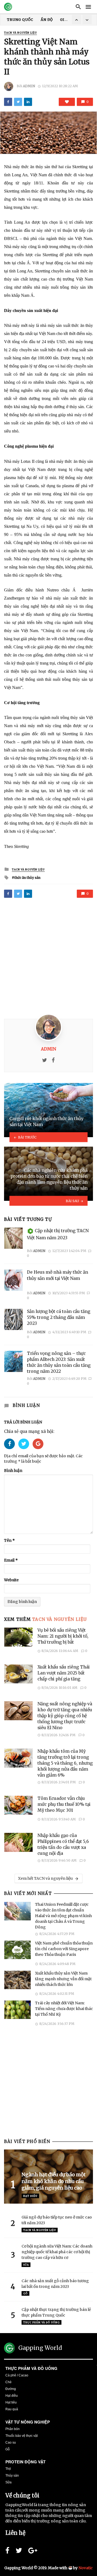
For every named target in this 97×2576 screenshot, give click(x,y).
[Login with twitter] (25, 1450)
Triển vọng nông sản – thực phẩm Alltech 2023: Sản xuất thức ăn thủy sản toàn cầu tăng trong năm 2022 (59, 1362)
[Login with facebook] (11, 1450)
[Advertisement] (48, 959)
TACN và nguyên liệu (20, 33)
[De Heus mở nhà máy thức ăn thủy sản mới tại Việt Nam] (13, 1280)
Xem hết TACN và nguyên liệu (45, 1878)
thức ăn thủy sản (27, 878)
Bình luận (13, 1471)
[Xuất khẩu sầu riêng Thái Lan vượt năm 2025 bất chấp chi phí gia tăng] (19, 1674)
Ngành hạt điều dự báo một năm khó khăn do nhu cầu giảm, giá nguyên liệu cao (54, 2181)
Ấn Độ (47, 20)
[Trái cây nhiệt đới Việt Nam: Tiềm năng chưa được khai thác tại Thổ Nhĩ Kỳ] (18, 2010)
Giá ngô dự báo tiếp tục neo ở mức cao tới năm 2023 (57, 2220)
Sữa (26, 2265)
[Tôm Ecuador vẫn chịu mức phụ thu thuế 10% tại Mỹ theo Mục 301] (19, 1805)
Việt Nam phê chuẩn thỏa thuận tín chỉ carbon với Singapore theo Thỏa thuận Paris (64, 1949)
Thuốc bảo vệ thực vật (22, 2436)
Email (11, 1560)
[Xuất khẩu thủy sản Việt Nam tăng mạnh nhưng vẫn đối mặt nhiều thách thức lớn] (18, 1980)
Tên (9, 1540)
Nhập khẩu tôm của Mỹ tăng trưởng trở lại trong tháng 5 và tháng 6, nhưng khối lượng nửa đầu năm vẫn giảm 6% (65, 1763)
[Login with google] (38, 1450)
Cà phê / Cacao (17, 2375)
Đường (11, 2389)
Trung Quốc (20, 20)
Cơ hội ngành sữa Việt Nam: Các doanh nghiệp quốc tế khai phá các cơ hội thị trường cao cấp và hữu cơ (57, 2252)
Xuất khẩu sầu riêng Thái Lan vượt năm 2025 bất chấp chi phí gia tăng (64, 1673)
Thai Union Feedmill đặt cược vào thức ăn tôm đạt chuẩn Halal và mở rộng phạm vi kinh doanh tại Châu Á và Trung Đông (63, 1916)
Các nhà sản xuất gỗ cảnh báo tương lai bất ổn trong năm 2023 (55, 2284)
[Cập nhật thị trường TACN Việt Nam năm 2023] (13, 1238)
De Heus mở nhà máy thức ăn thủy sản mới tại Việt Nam (58, 1275)
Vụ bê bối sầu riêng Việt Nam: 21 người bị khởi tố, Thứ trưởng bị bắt (63, 1636)
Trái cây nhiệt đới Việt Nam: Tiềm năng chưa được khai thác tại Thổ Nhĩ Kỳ (64, 2009)
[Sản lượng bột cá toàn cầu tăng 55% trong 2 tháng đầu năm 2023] (13, 1319)
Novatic (86, 2568)
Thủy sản (12, 2476)
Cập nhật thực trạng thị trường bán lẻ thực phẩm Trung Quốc (56, 2312)
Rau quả (12, 2409)
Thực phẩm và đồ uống (31, 2368)
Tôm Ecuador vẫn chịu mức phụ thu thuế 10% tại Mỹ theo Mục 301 (64, 1804)
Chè (8, 2382)
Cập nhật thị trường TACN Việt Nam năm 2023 (58, 1235)
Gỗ (25, 2293)
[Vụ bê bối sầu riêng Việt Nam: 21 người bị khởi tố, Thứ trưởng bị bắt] (19, 1637)
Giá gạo (68, 20)
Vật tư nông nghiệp (28, 2422)
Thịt (8, 2469)
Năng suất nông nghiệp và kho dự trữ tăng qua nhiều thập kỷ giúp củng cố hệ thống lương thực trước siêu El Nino (65, 1716)
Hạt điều (30, 2196)
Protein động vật (25, 2462)
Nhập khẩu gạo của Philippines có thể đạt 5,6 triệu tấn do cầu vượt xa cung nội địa (63, 1844)
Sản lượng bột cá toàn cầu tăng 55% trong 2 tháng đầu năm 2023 (59, 1317)
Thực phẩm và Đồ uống (41, 2322)
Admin (29, 86)
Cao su (11, 2442)
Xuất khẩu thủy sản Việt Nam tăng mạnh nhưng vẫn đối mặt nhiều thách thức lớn (63, 1979)
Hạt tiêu (11, 2402)
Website (11, 1580)
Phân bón (13, 2429)
